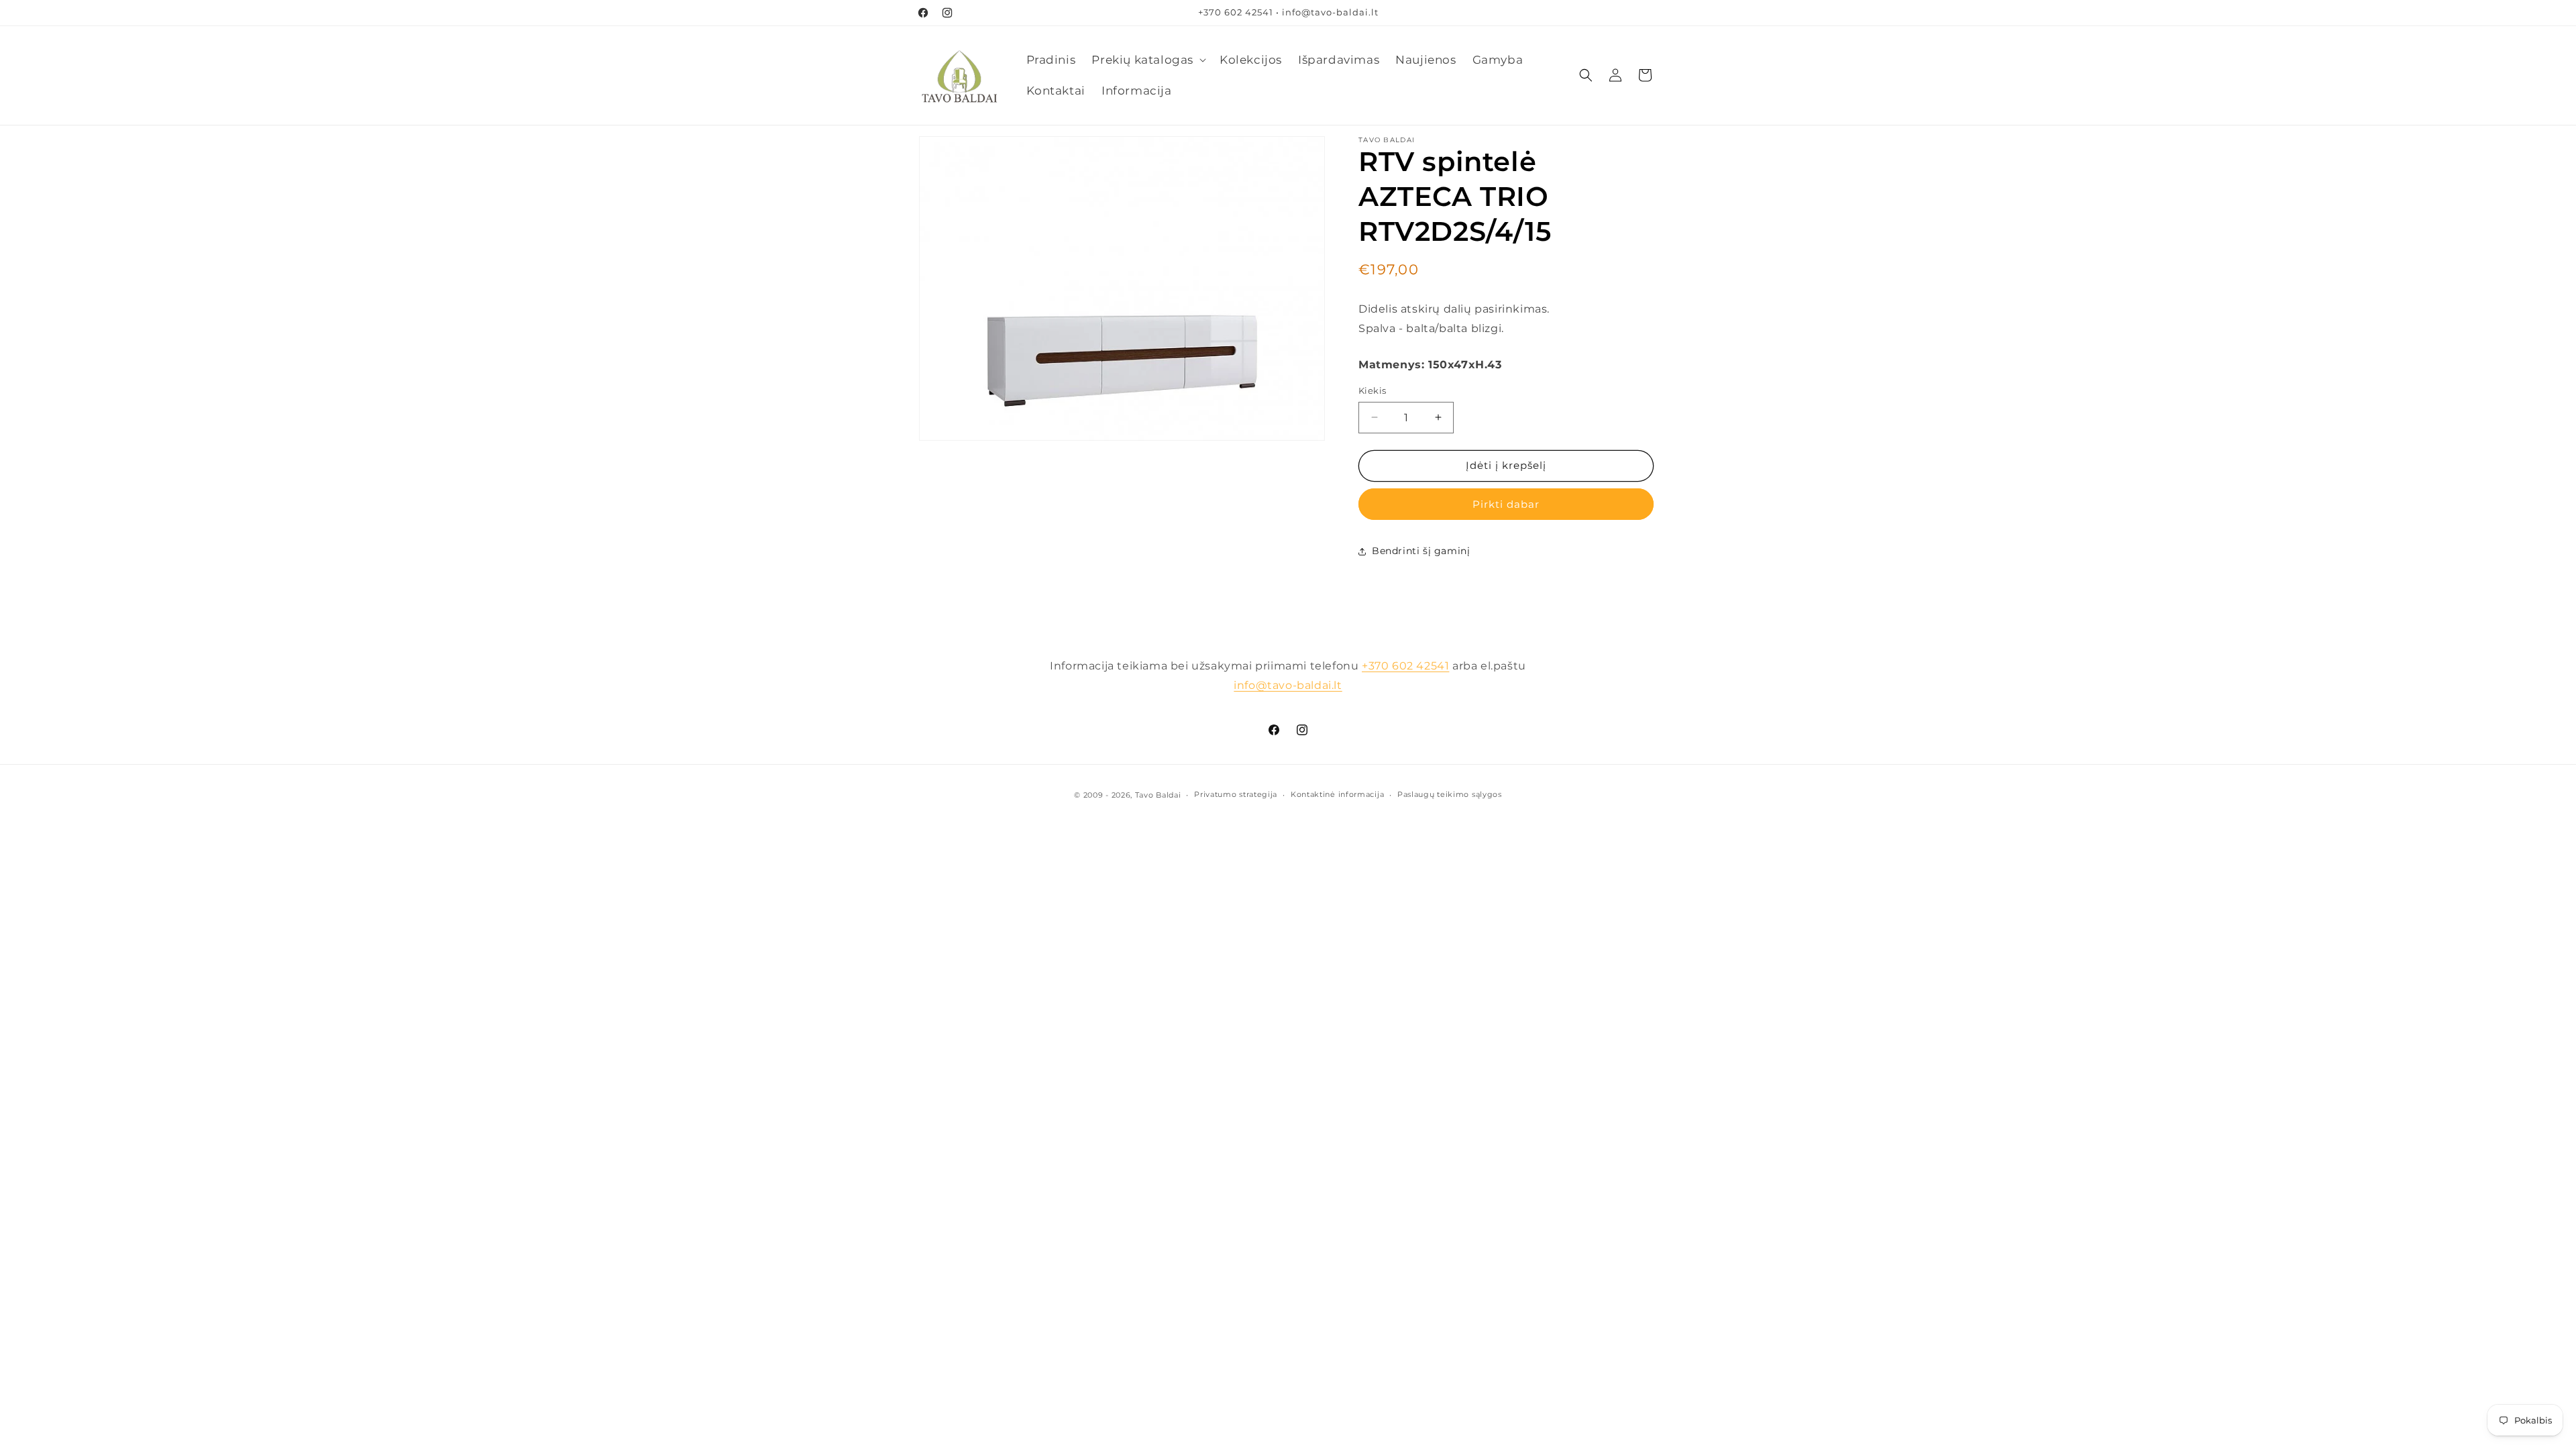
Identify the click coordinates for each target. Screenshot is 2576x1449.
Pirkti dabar (1506, 504)
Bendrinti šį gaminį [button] (1421, 551)
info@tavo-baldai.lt (1288, 685)
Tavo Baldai (1158, 795)
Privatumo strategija (1236, 794)
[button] (1147, 60)
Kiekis (1372, 390)
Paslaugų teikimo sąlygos (1450, 794)
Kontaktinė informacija (1337, 794)
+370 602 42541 (1405, 666)
